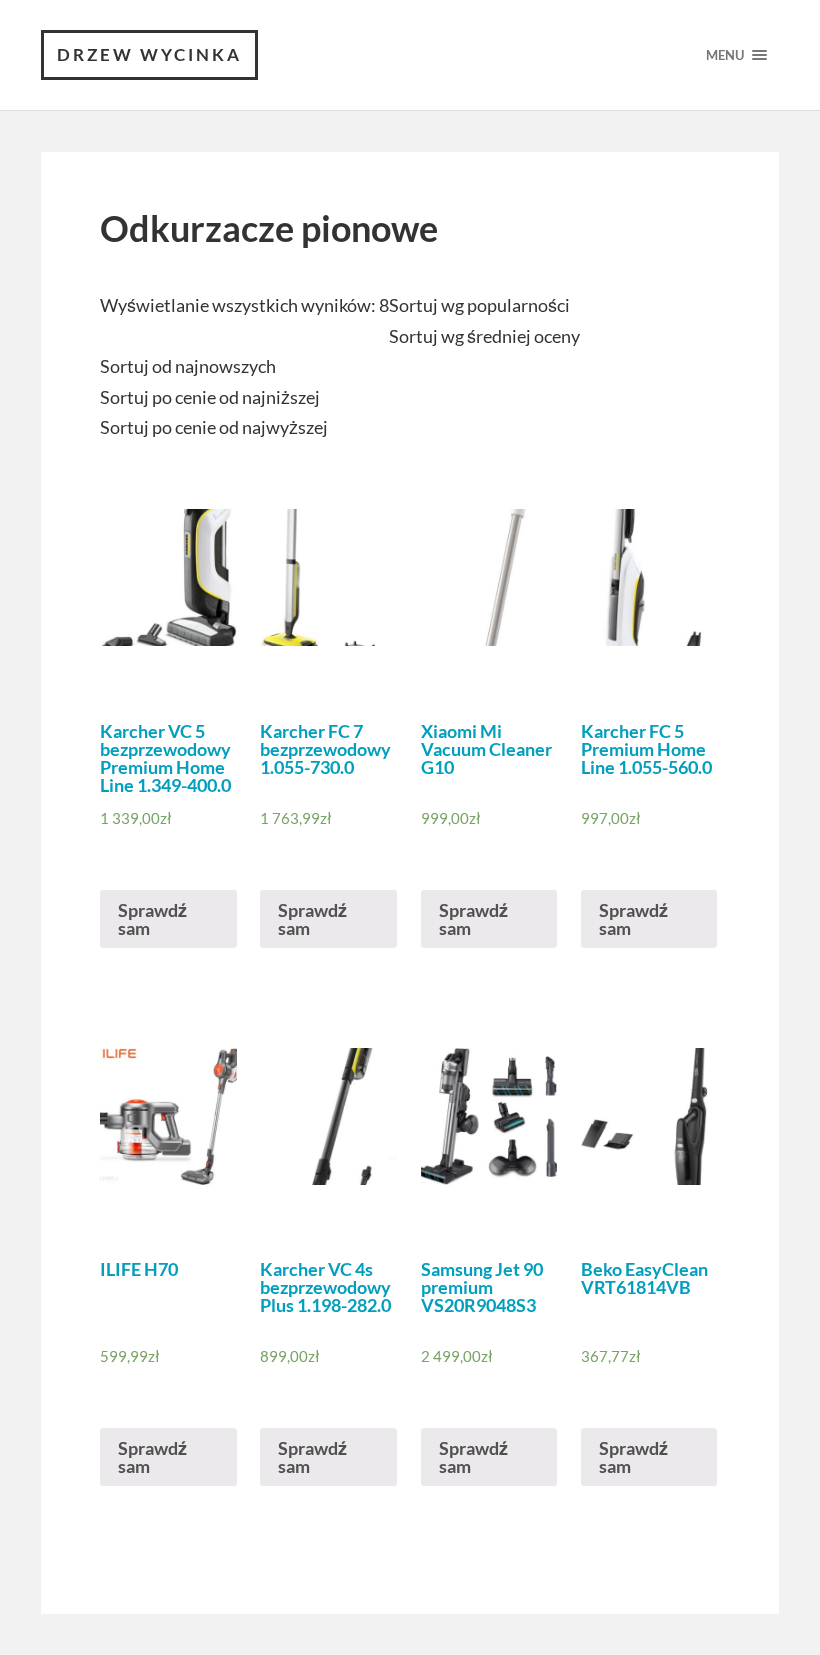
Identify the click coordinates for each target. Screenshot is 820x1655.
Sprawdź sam (152, 919)
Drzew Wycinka (149, 54)
